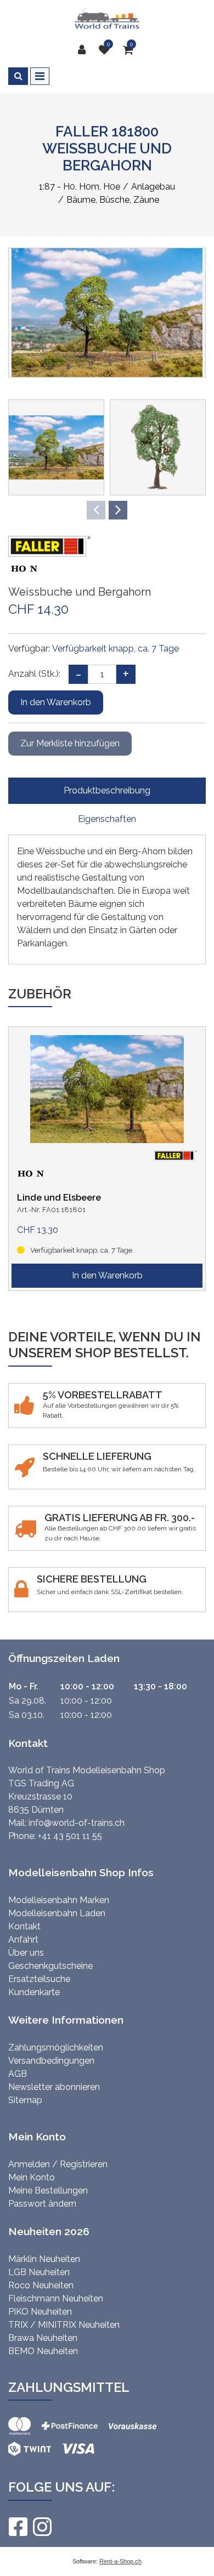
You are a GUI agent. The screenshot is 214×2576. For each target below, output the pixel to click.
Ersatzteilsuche (39, 1979)
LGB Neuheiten (39, 2272)
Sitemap (25, 2100)
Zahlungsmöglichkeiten (56, 2047)
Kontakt (24, 1926)
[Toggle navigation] (40, 76)
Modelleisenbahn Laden (57, 1913)
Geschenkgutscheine (50, 1966)
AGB (18, 2074)
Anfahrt (23, 1940)
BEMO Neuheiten (43, 2351)
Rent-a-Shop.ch (120, 2561)
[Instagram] (42, 2527)
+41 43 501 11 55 (70, 1836)
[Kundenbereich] (85, 50)
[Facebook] (18, 2527)
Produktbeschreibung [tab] (107, 790)
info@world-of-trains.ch (77, 1823)
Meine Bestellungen (48, 2191)
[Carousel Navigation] (107, 510)
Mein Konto (32, 2177)
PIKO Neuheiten (40, 2312)
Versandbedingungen (51, 2061)
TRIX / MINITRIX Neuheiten (64, 2325)
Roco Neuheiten (41, 2285)
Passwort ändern (42, 2204)
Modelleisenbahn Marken (59, 1900)
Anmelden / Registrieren (58, 2164)
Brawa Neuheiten (43, 2338)
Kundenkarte (34, 1992)
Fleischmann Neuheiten (56, 2298)
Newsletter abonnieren (54, 2087)
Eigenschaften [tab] (107, 819)
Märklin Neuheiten (44, 2259)
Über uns (26, 1953)
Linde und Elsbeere (59, 1198)
